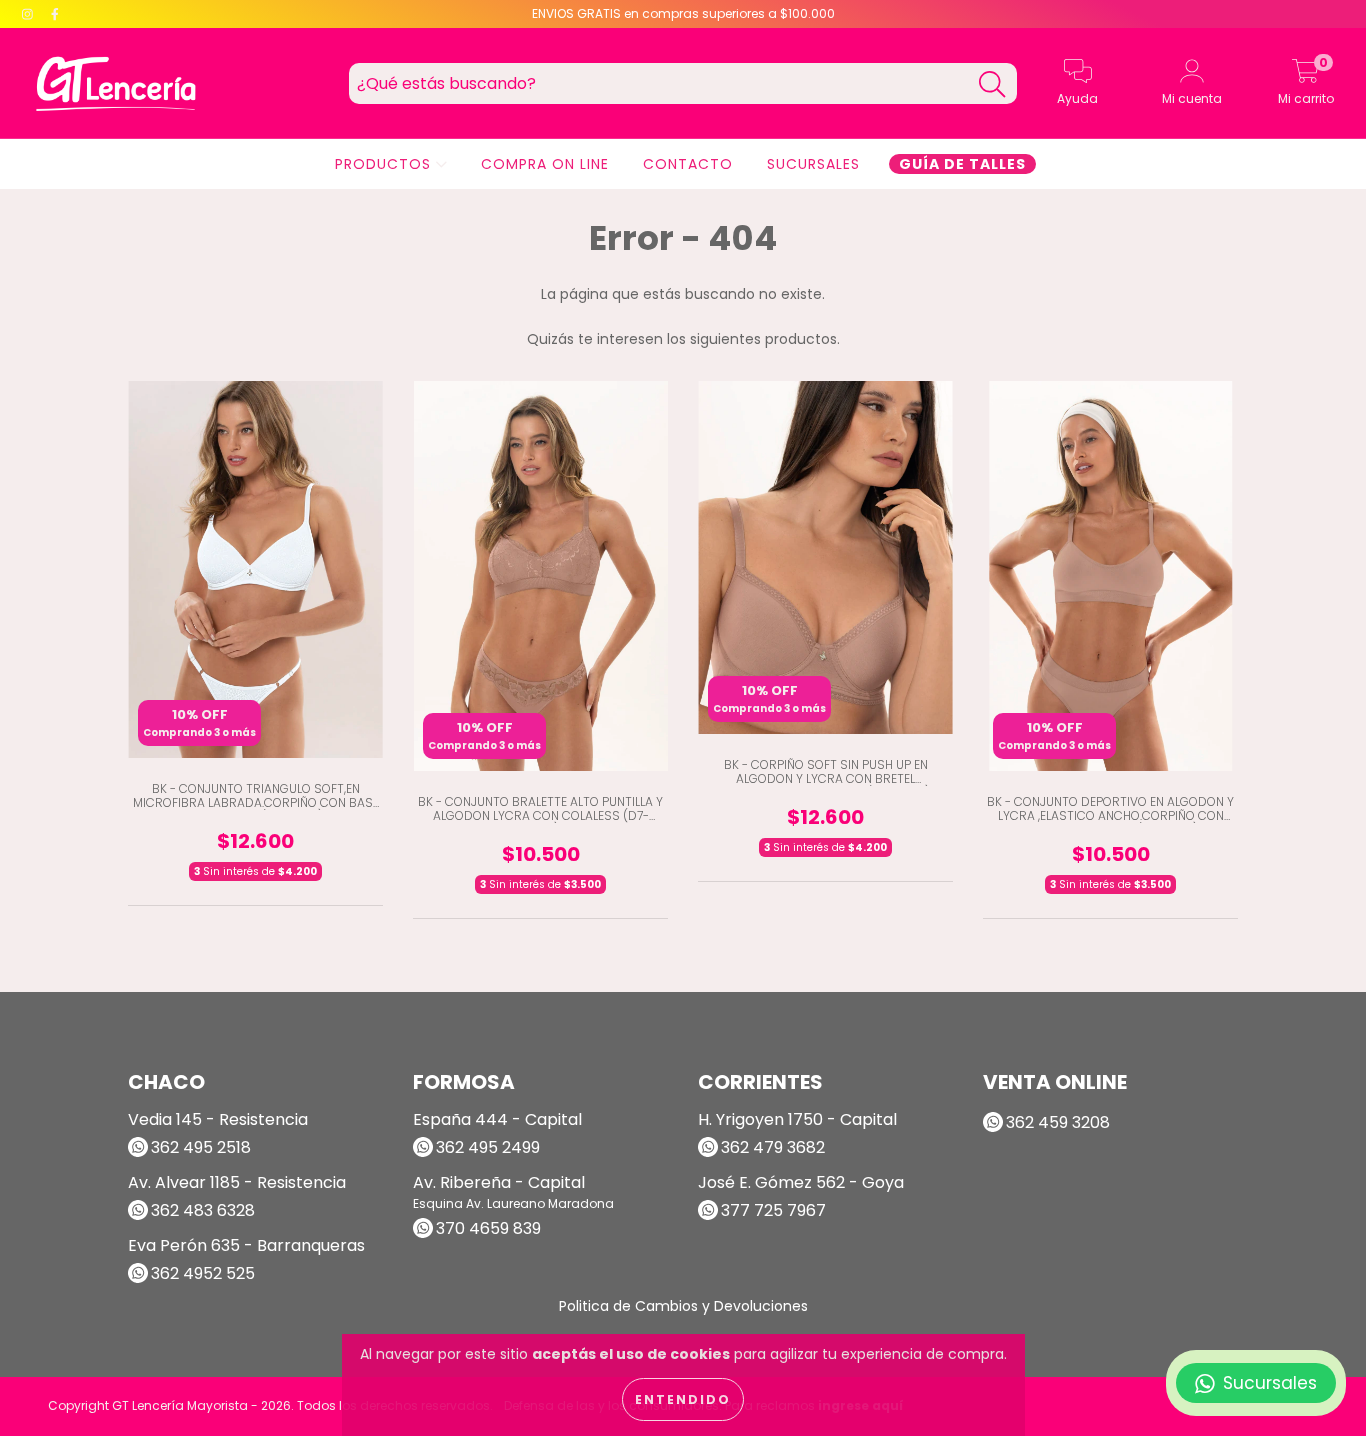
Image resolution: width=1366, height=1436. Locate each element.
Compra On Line (545, 164)
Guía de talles (962, 164)
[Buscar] (992, 84)
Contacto (688, 164)
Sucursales (813, 164)
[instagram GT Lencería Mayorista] (29, 14)
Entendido (683, 1399)
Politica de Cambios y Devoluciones (683, 1306)
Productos (385, 164)
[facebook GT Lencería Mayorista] (55, 14)
